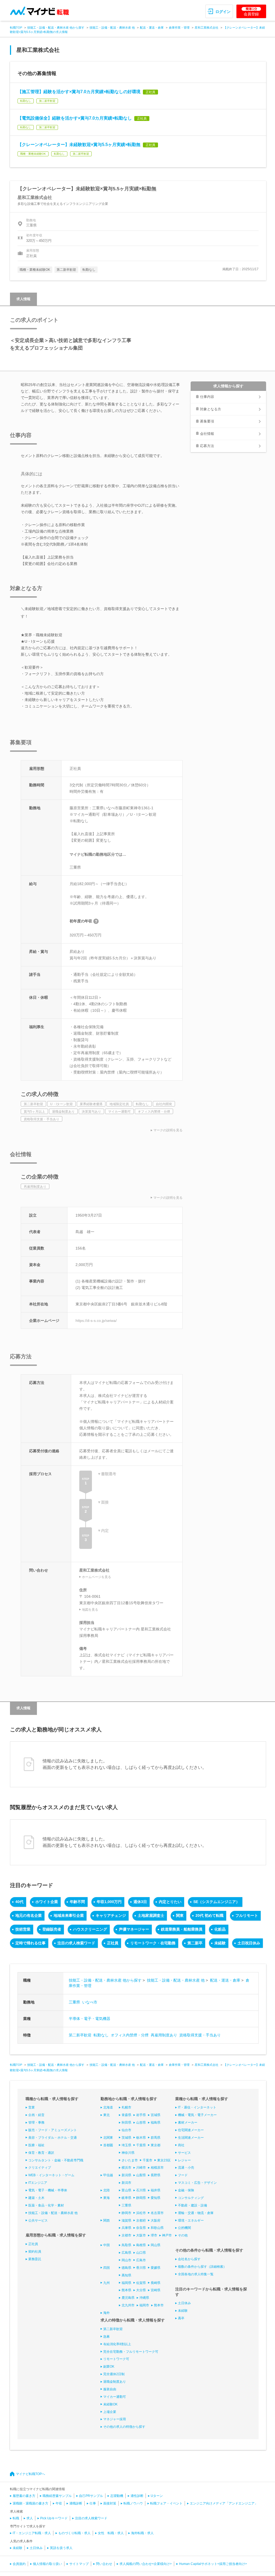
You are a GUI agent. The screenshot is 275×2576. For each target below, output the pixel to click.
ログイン (223, 12)
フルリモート (247, 1915)
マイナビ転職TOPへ (30, 2474)
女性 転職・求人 (111, 2533)
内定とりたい (170, 1902)
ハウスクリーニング (90, 1929)
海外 (106, 2313)
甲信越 (108, 2175)
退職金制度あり (115, 2382)
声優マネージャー (134, 1929)
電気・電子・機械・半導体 (48, 2190)
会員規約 (19, 2564)
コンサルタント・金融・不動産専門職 (56, 2160)
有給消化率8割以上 (117, 2344)
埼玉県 (126, 2145)
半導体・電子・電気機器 (90, 2019)
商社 (181, 2145)
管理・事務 (36, 2123)
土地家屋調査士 (151, 1915)
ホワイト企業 (47, 1902)
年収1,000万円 (109, 1902)
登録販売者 (52, 1929)
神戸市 (167, 2235)
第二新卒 (195, 1943)
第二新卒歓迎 (80, 2035)
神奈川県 (128, 2153)
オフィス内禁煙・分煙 (130, 2035)
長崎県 (156, 2283)
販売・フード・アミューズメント (53, 2130)
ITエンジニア (38, 2183)
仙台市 (126, 2130)
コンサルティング (191, 2198)
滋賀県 (126, 2220)
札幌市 (126, 2107)
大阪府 (156, 2220)
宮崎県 (156, 2290)
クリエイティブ (40, 2168)
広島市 (141, 2260)
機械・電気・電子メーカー (197, 2115)
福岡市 (144, 2305)
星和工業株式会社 (207, 28)
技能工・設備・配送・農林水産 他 (112, 28)
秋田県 (126, 2123)
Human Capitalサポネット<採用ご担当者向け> (213, 2564)
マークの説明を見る (168, 1130)
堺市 (154, 2235)
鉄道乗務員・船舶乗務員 (182, 1929)
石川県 (141, 2190)
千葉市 (147, 2160)
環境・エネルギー (191, 2220)
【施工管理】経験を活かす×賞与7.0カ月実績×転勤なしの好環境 (79, 92)
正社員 (113, 1943)
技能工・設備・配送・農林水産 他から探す (56, 28)
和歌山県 (157, 2228)
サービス (184, 2153)
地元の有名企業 (29, 1915)
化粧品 (220, 1929)
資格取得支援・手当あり (200, 2035)
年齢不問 (77, 1902)
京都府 (141, 2220)
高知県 (126, 2275)
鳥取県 (126, 2245)
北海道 (108, 2107)
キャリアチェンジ (111, 1915)
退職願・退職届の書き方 (30, 2503)
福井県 (156, 2190)
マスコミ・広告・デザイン (197, 2183)
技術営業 (23, 1929)
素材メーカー (188, 2123)
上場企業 (110, 2412)
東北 (106, 2115)
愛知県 (156, 2198)
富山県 (126, 2190)
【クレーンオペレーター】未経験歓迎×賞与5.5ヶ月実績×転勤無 (79, 145)
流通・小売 (186, 2168)
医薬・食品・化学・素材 (46, 2205)
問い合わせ (104, 2564)
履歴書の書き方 (24, 2496)
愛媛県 (156, 2268)
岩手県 (141, 2115)
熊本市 (159, 2305)
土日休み (184, 2303)
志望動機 (117, 2496)
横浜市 (126, 2168)
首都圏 (108, 2145)
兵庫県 (126, 2228)
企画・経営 (36, 2115)
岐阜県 (126, 2198)
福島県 (156, 2123)
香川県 (141, 2268)
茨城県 (126, 2138)
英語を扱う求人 (61, 2548)
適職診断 (76, 2503)
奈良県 (141, 2228)
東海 (106, 2198)
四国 (106, 2268)
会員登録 (251, 12)
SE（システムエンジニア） (216, 1902)
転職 (16, 2518)
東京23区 (164, 2160)
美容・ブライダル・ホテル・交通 (53, 2138)
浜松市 (141, 2213)
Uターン (157, 2496)
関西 (106, 2220)
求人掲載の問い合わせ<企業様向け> (146, 2564)
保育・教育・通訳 (41, 2153)
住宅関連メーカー (191, 2130)
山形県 (141, 2123)
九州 (106, 2283)
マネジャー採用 (115, 2419)
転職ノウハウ (133, 2503)
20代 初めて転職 (209, 1915)
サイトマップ (79, 2564)
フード (183, 2175)
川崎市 (141, 2168)
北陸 (106, 2190)
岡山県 (156, 2245)
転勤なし (101, 2035)
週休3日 (140, 1902)
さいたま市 (130, 2160)
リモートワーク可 (116, 2359)
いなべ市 (90, 2002)
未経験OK (110, 2404)
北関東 (108, 2138)
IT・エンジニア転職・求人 (32, 2533)
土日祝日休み (249, 1943)
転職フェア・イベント (166, 2503)
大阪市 (141, 2235)
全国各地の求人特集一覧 (196, 2274)
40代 (19, 1902)
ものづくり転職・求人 (74, 2533)
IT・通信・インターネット (197, 2107)
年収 (59, 2503)
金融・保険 (186, 2190)
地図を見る (90, 1610)
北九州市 (128, 2305)
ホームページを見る (97, 1577)
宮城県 (156, 2115)
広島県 (126, 2253)
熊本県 (126, 2290)
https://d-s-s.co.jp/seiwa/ (96, 1321)
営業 (32, 2107)
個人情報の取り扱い (47, 2564)
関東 (180, 1915)
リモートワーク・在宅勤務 (153, 1943)
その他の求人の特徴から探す (124, 2427)
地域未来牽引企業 (69, 1915)
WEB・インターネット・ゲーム (51, 2175)
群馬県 (156, 2138)
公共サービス (38, 2220)
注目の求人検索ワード (76, 1943)
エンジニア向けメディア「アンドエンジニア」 (224, 2503)
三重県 (74, 2002)
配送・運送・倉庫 (152, 28)
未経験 (220, 1943)
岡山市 (126, 2260)
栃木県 (141, 2138)
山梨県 (141, 2175)
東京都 (156, 2145)
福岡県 (126, 2283)
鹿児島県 (128, 2298)
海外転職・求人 (142, 2533)
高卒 (181, 2318)
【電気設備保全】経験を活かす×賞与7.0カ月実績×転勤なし (75, 118)
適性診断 (137, 2496)
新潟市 (126, 2183)
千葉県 (141, 2145)
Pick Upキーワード (54, 2518)
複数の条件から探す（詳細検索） (202, 2267)
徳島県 (126, 2268)
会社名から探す (189, 2259)
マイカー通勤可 (115, 2397)
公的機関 (184, 2228)
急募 (106, 2337)
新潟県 (126, 2175)
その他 (183, 2235)
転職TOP (16, 28)
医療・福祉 (36, 2145)
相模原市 (157, 2168)
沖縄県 (144, 2298)
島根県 (141, 2245)
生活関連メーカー (191, 2138)
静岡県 (141, 2198)
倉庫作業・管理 (179, 28)
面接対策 (110, 2503)
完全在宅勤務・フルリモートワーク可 (131, 2352)
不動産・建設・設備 (192, 2205)
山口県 (141, 2253)
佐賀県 (141, 2283)
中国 (106, 2245)
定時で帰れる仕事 (30, 1943)
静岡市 (126, 2213)
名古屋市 (157, 2213)
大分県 (141, 2290)
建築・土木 (36, 2198)
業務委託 (35, 2259)
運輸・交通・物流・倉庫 (196, 2213)
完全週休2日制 (114, 2374)
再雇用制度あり (164, 2035)
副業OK (109, 2367)
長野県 (156, 2175)
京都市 (126, 2235)
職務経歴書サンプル (57, 2496)
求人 (30, 2518)
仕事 (93, 2503)
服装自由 (110, 2389)
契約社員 (35, 2252)
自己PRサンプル (91, 2496)
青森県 (126, 2115)
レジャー (184, 2160)
